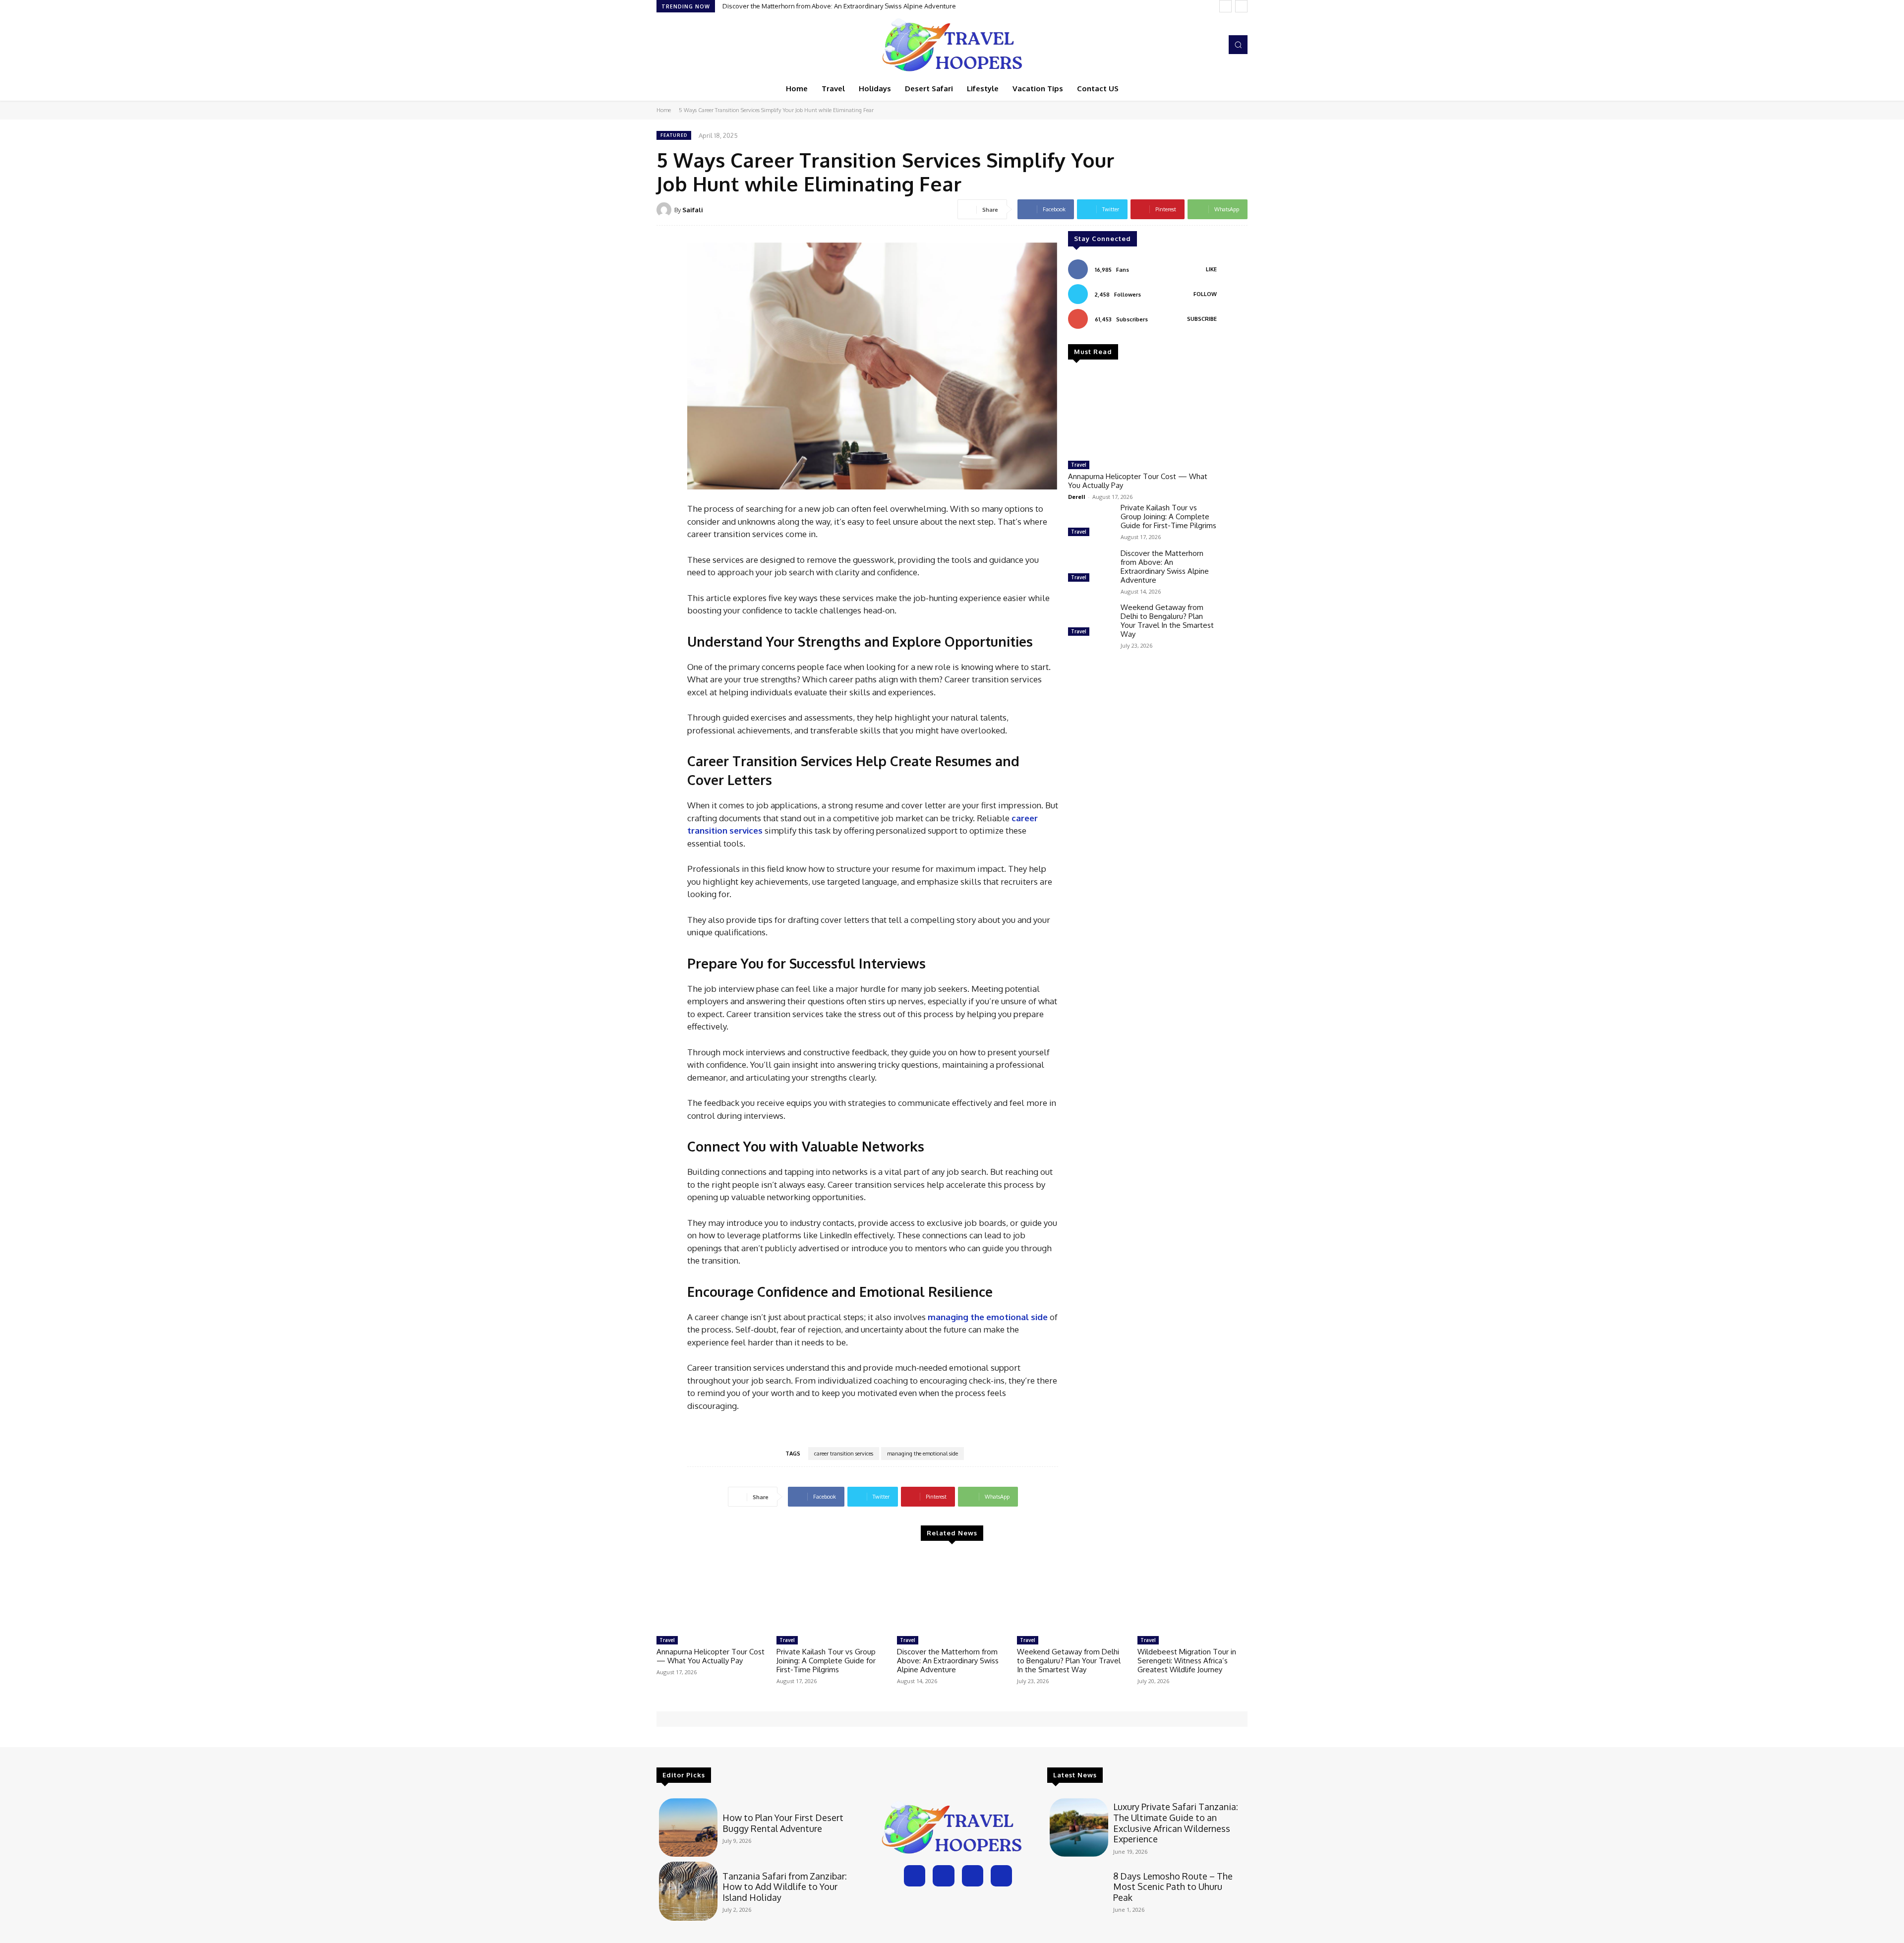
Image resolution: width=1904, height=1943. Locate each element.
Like (1211, 269)
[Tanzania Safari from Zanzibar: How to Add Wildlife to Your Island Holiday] (688, 1891)
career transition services (844, 1454)
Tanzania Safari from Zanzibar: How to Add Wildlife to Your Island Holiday (785, 1887)
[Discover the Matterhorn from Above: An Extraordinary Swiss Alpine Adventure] (1090, 567)
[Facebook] (1170, 45)
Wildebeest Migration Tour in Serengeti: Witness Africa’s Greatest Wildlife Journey (1187, 1661)
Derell (1077, 497)
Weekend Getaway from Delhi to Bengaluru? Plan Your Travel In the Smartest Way (844, 6)
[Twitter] (1198, 45)
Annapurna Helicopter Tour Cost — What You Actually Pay (1138, 481)
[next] (1241, 6)
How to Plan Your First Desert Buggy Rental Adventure (783, 1823)
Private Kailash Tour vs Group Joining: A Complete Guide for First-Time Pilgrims (1168, 516)
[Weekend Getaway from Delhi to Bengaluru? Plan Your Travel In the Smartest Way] (1090, 621)
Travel (1079, 465)
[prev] (1225, 6)
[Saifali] (665, 210)
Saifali (693, 210)
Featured (674, 135)
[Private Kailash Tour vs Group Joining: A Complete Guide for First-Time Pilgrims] (1090, 521)
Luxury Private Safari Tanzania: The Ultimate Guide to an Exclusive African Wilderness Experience (1176, 1823)
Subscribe (1202, 319)
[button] (1238, 45)
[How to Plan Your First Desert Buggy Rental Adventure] (688, 1827)
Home (664, 110)
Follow (1205, 294)
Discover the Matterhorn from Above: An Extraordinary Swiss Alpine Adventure (1165, 567)
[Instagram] (1184, 45)
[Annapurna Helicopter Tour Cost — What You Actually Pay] (1142, 414)
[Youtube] (1212, 45)
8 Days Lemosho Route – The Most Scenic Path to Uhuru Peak (1173, 1887)
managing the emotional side (922, 1454)
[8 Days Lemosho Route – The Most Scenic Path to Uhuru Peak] (1079, 1891)
